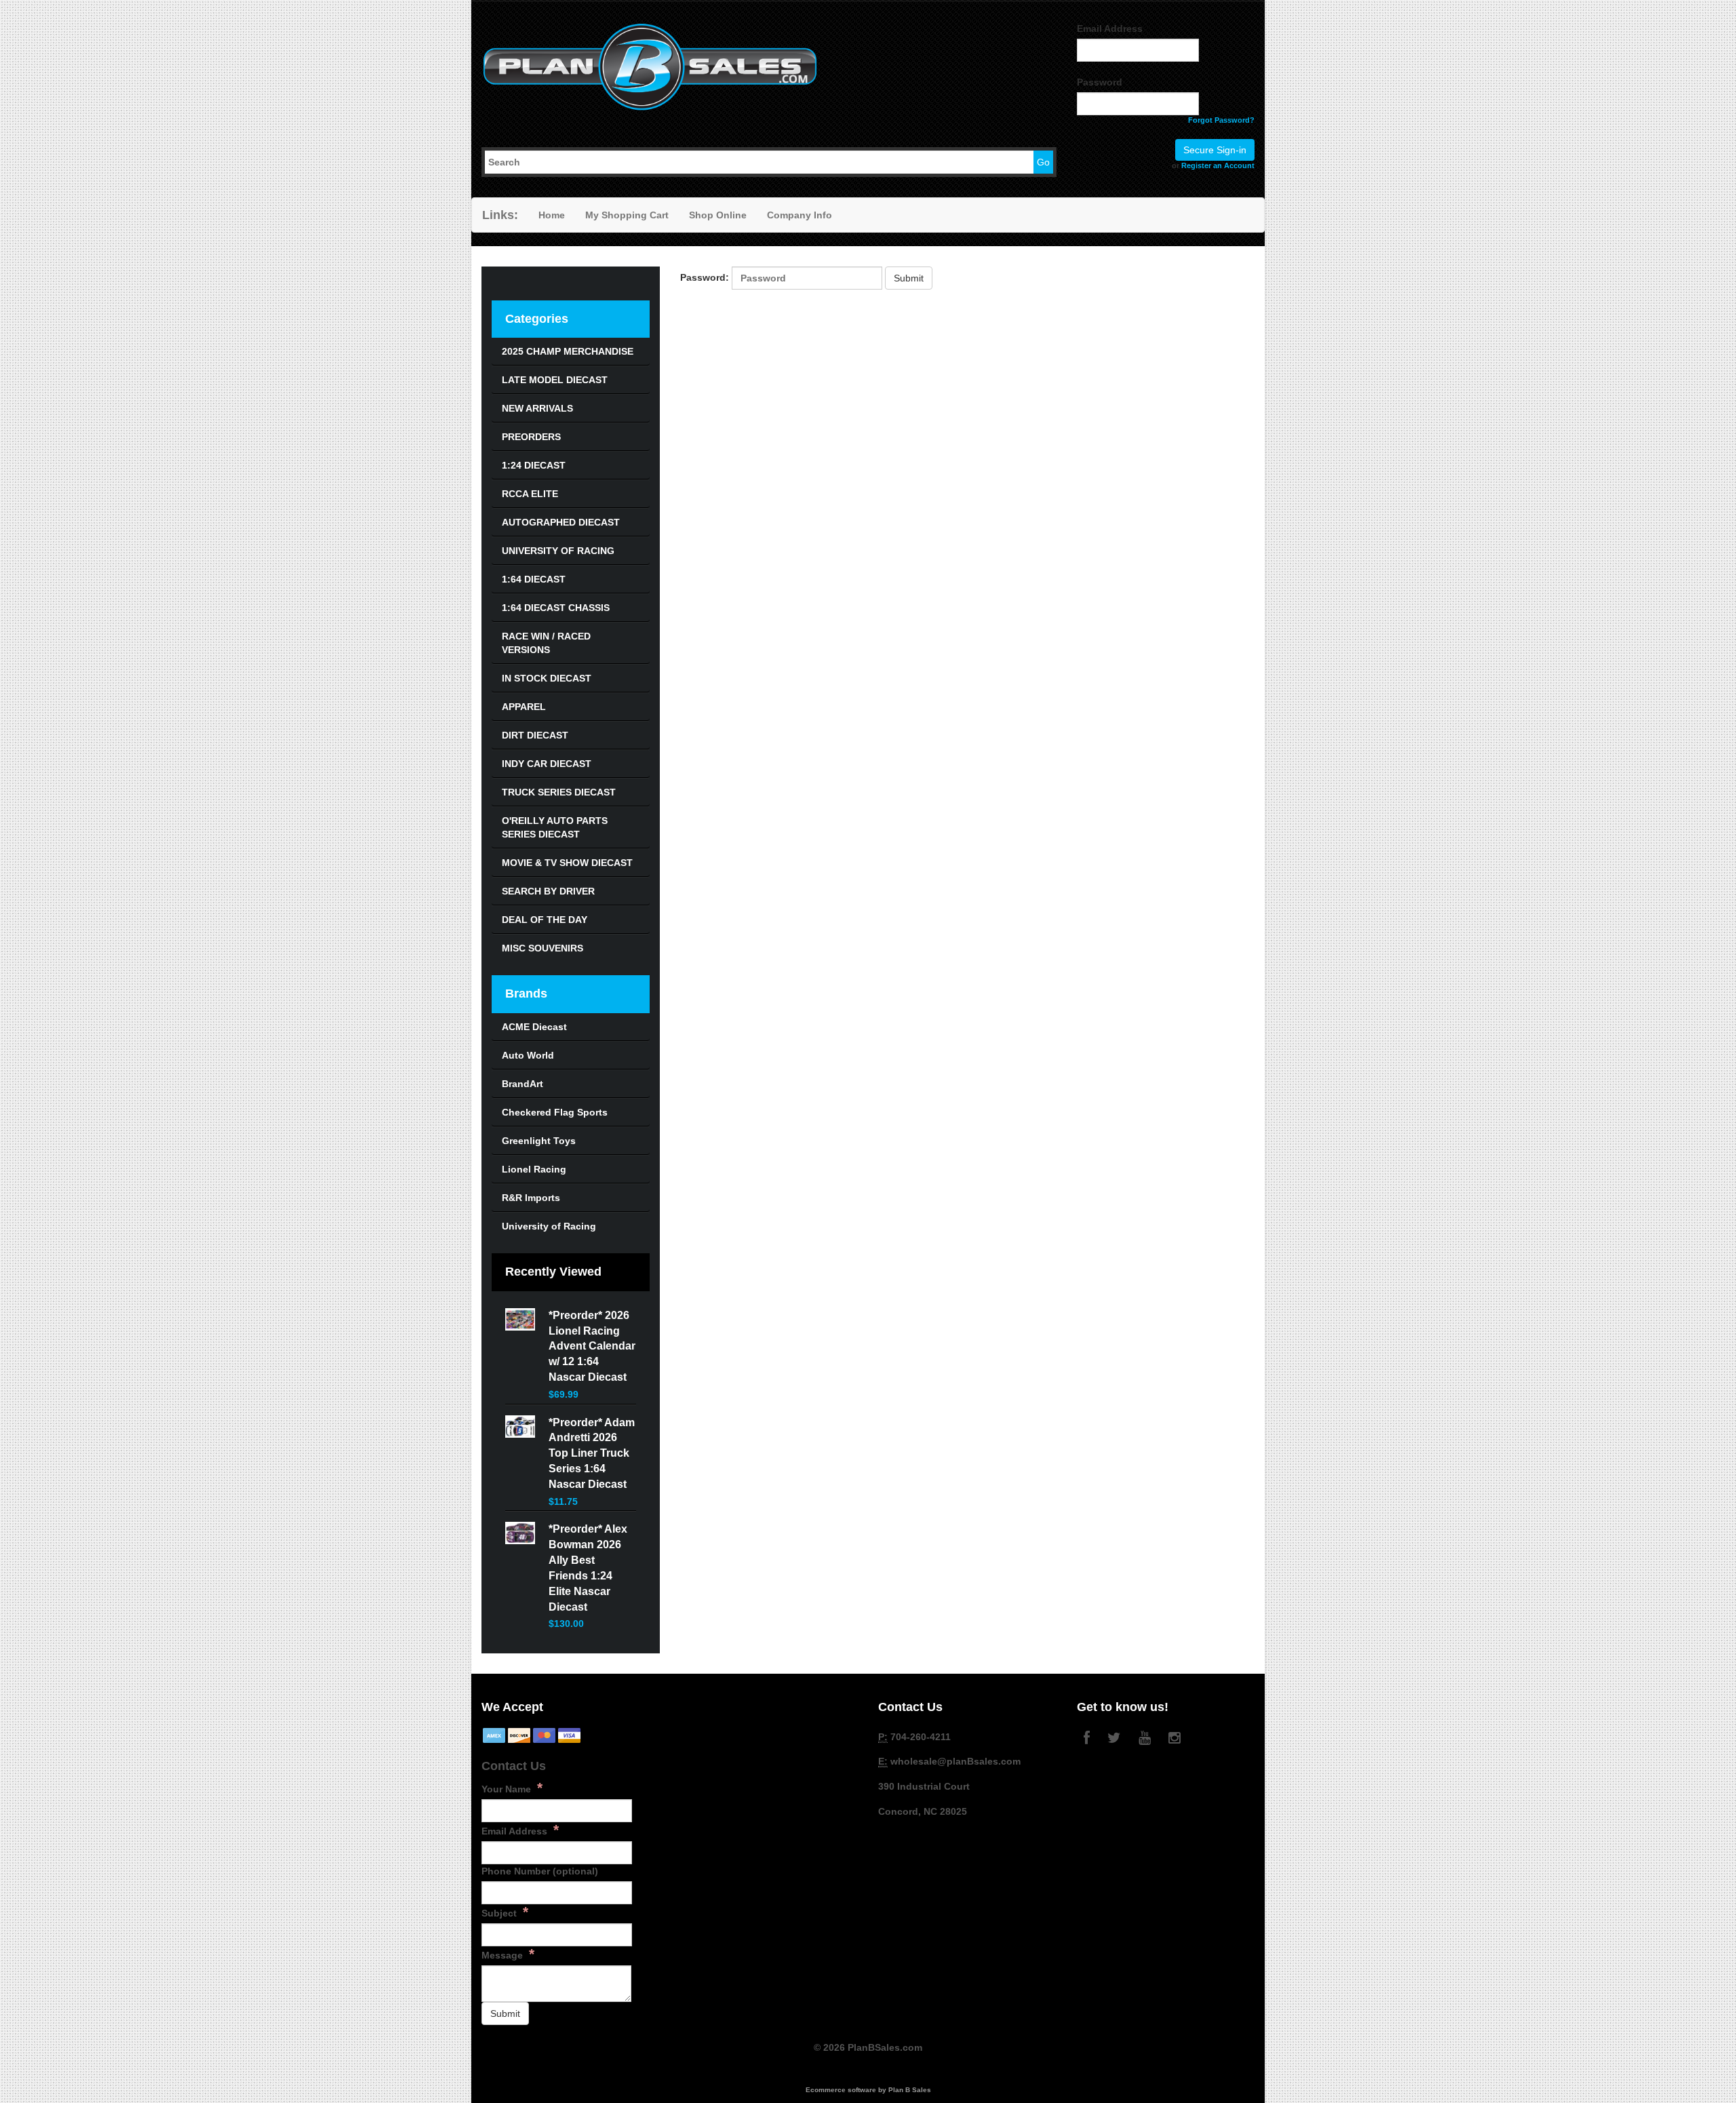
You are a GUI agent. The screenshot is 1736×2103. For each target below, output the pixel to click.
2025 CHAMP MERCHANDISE (568, 351)
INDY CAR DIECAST (547, 764)
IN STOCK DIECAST (547, 678)
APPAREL (524, 707)
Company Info (800, 215)
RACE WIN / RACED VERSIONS (546, 643)
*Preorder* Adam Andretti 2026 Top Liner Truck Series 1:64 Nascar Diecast (592, 1453)
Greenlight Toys (539, 1141)
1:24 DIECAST (534, 465)
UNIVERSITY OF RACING (558, 551)
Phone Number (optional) (540, 1871)
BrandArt (522, 1084)
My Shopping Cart (627, 215)
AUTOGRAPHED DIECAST (561, 522)
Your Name (512, 1788)
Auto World (528, 1055)
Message (508, 1954)
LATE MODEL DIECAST (555, 380)
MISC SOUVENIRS (542, 948)
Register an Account (1218, 165)
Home (552, 215)
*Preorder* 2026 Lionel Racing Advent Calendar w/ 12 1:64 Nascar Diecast (592, 1346)
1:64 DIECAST (534, 579)
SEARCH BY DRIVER (548, 891)
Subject (505, 1912)
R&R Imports (531, 1198)
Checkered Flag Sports (555, 1112)
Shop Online (718, 215)
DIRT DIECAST (535, 735)
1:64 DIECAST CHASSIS (556, 608)
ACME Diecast (534, 1027)
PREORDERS (531, 437)
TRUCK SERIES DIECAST (559, 792)
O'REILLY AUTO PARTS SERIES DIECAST (555, 827)
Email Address (1110, 28)
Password (1100, 82)
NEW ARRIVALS (537, 408)
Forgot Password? (1221, 120)
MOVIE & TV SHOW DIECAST (567, 863)
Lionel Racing (534, 1169)
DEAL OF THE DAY (545, 920)
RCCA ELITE (530, 494)
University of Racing (549, 1226)
